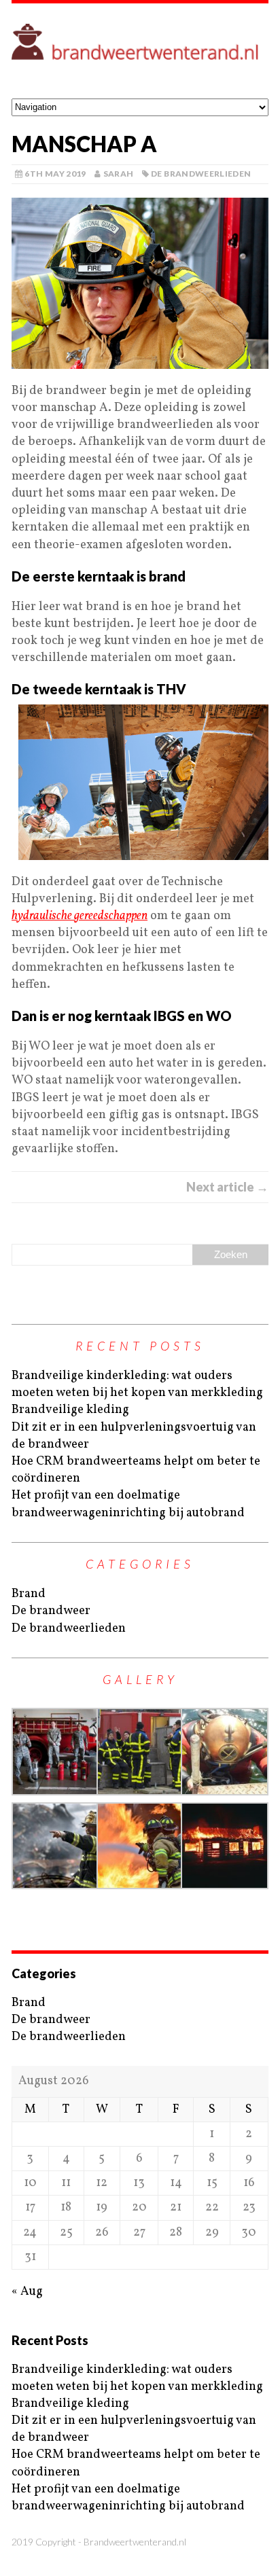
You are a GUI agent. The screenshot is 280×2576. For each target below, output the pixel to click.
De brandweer (51, 1611)
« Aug (27, 2292)
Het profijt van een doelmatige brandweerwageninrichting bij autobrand (128, 1504)
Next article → (227, 1187)
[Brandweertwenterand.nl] (140, 51)
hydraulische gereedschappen (80, 916)
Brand (29, 1594)
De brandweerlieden (201, 174)
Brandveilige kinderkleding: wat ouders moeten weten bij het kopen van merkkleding (137, 1384)
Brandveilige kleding (70, 1410)
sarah (119, 174)
